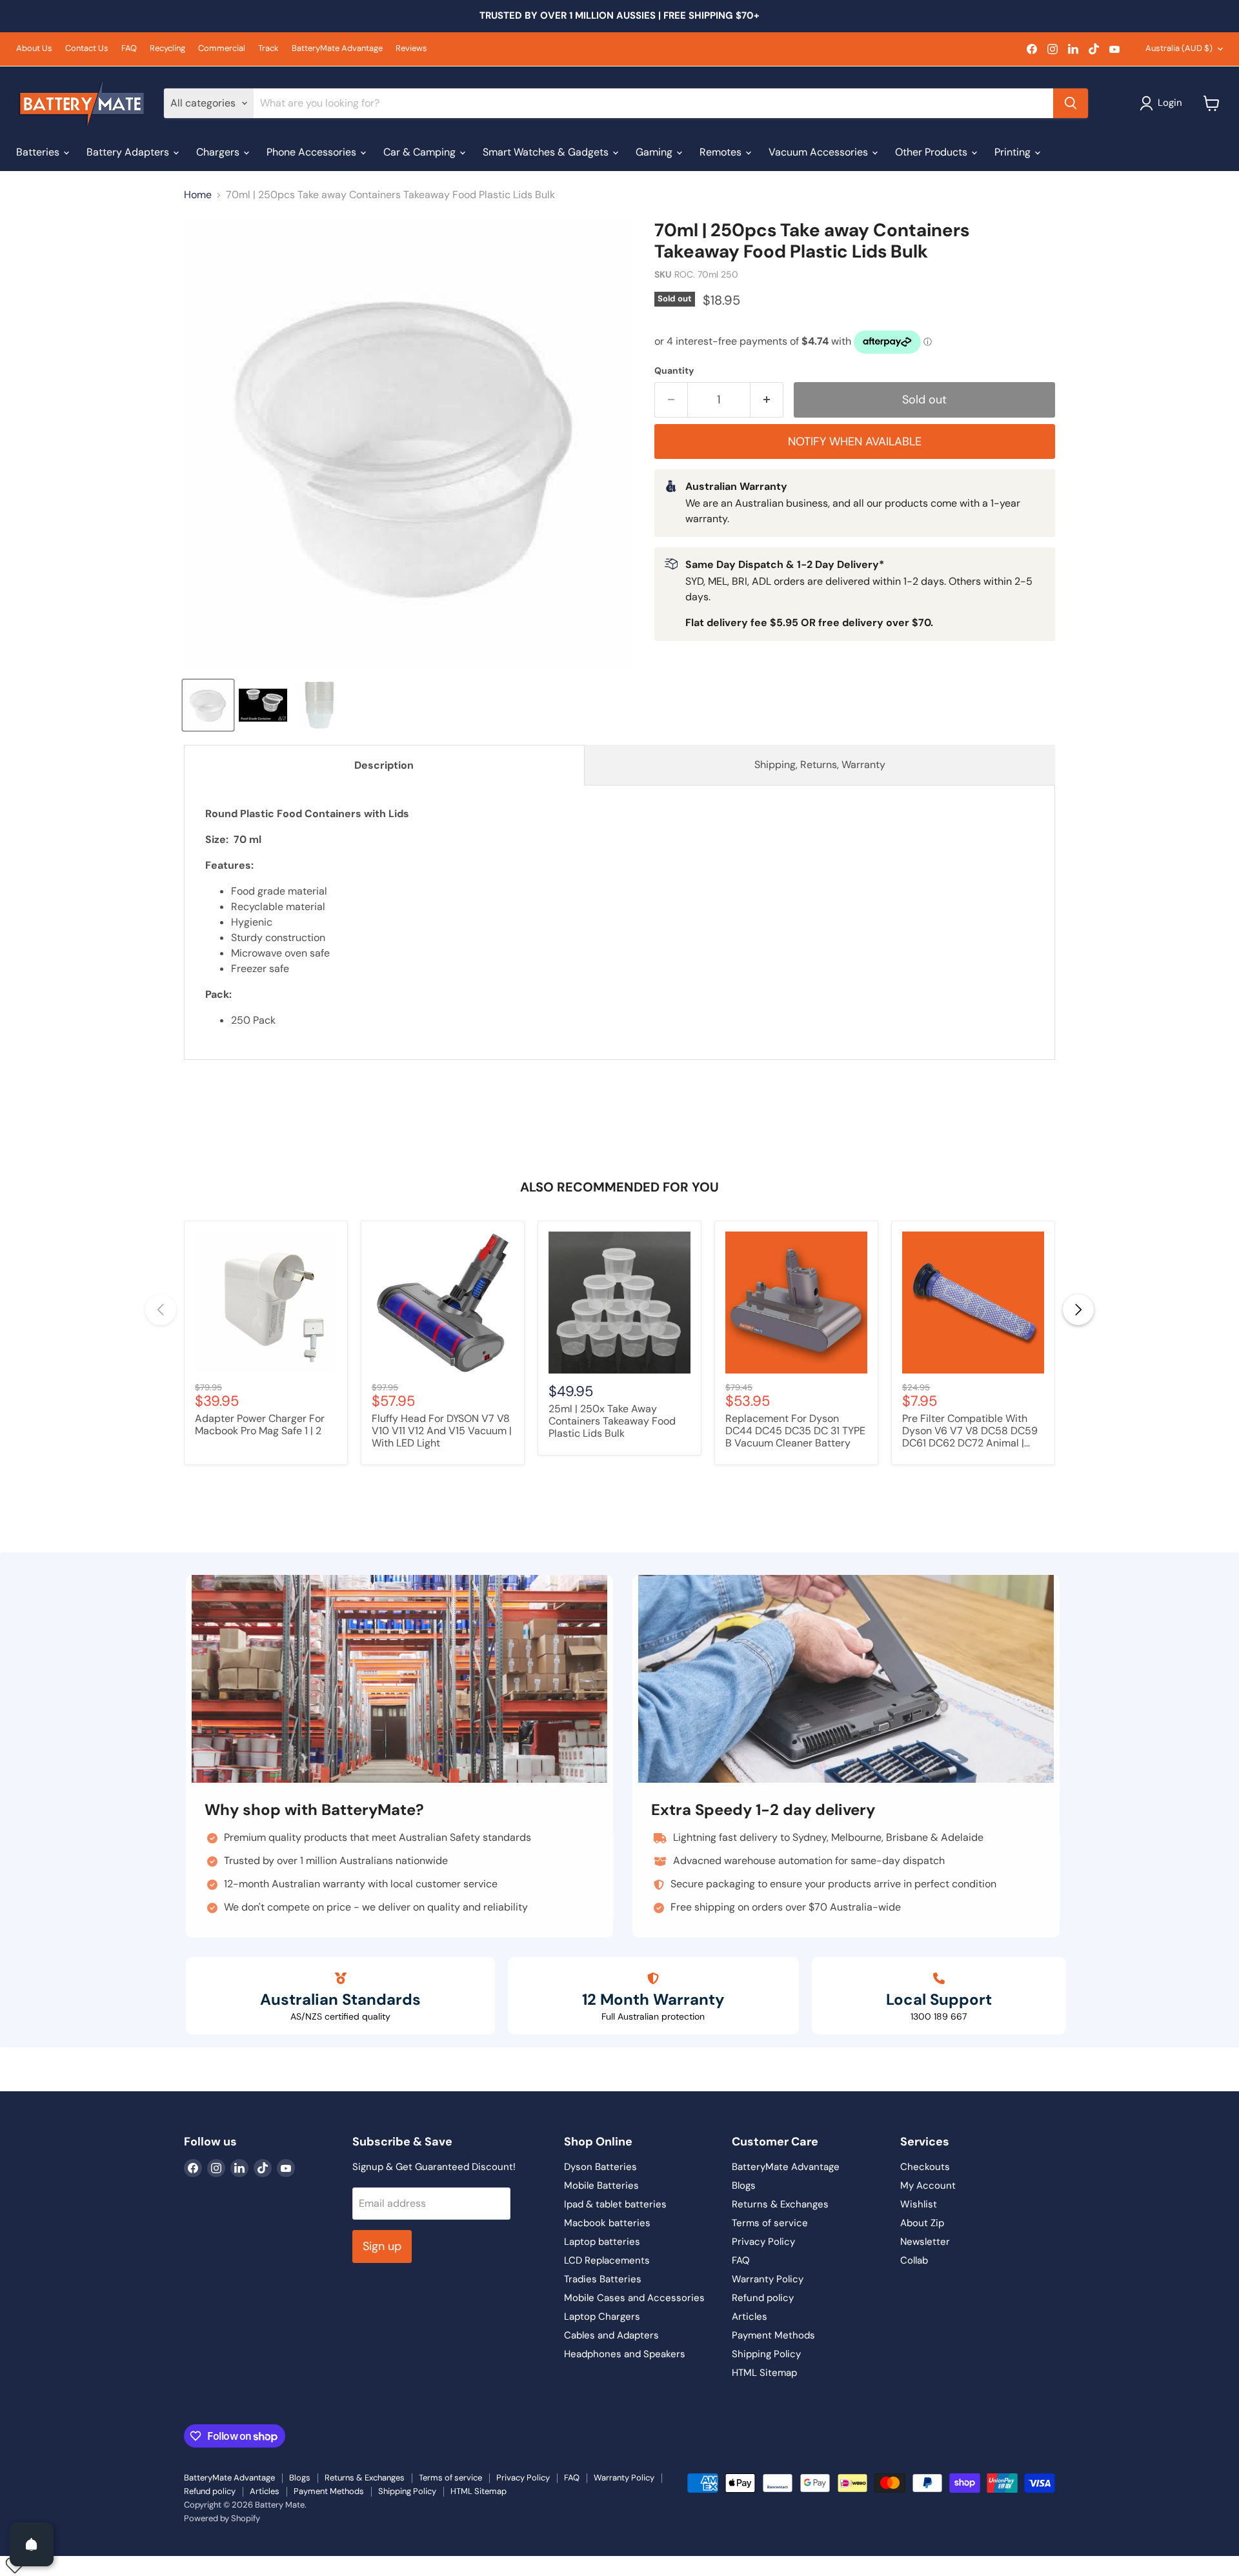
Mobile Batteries (601, 2186)
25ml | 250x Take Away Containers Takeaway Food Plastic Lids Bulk (612, 1421)
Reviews (411, 49)
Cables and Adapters (611, 2335)
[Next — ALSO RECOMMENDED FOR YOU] (1078, 1310)
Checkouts (925, 2167)
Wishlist (919, 2204)
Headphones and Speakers (625, 2354)
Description (384, 765)
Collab (914, 2260)
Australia (1179, 48)
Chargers (219, 152)
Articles (750, 2317)
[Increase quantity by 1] (767, 400)
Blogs (744, 2186)
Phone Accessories (313, 152)
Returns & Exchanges (780, 2204)
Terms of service (770, 2223)
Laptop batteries (602, 2242)
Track (268, 49)
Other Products (932, 152)
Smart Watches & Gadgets (547, 152)
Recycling (167, 49)
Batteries (39, 152)
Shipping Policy (766, 2354)
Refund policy (763, 2298)
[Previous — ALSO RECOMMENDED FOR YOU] (161, 1310)
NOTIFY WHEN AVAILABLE (855, 441)
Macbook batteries (607, 2223)
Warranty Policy (768, 2279)
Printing (1014, 152)
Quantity (674, 370)
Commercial (222, 49)
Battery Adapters (129, 152)
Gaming (655, 152)
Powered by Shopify (222, 2518)
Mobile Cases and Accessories (634, 2298)
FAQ (129, 49)
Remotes (722, 152)
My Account (928, 2186)
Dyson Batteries (600, 2167)
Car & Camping (421, 152)
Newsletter (925, 2242)
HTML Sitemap (764, 2373)
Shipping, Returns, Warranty (820, 765)
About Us (34, 49)
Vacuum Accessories (820, 152)
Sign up (382, 2246)
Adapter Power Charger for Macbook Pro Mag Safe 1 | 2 (260, 1425)
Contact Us (87, 49)
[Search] (1071, 103)
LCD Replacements (607, 2260)
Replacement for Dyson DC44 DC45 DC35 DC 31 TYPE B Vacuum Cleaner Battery (795, 1431)
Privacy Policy (763, 2242)
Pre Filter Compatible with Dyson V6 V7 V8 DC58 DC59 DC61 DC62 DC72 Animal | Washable (970, 1432)
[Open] (32, 2544)
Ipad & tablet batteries (615, 2204)
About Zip (922, 2223)
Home (198, 195)
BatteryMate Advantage (337, 49)
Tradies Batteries (603, 2279)
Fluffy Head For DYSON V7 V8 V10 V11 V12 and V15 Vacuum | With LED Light (442, 1431)
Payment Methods (773, 2335)
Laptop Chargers (602, 2317)
